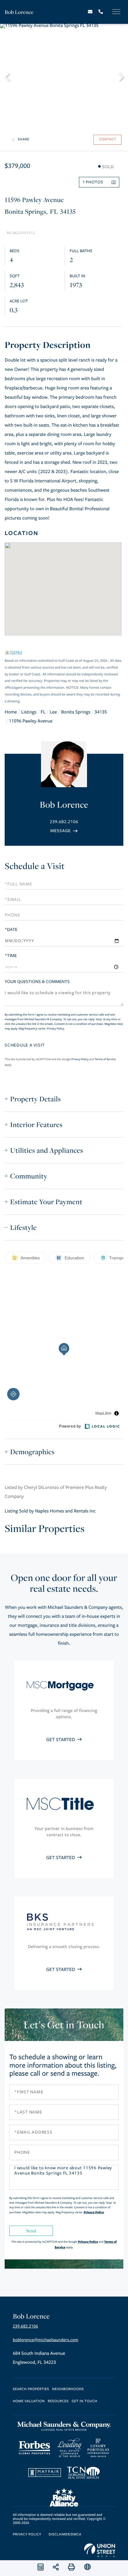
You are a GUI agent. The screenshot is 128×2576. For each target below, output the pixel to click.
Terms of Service (105, 1059)
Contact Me (64, 831)
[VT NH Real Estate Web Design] (100, 2550)
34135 (101, 712)
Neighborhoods (68, 2389)
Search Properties (31, 2389)
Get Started (61, 1740)
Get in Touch (85, 2401)
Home (11, 712)
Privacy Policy (55, 1029)
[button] (10, 76)
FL (43, 712)
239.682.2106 (64, 822)
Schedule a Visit (35, 866)
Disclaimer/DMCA (65, 2535)
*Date (11, 930)
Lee (53, 712)
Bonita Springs (76, 712)
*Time (11, 956)
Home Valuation (29, 2401)
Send (31, 2231)
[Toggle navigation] (116, 12)
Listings (29, 712)
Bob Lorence (19, 12)
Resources (58, 2401)
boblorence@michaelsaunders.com (46, 2340)
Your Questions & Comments (37, 982)
